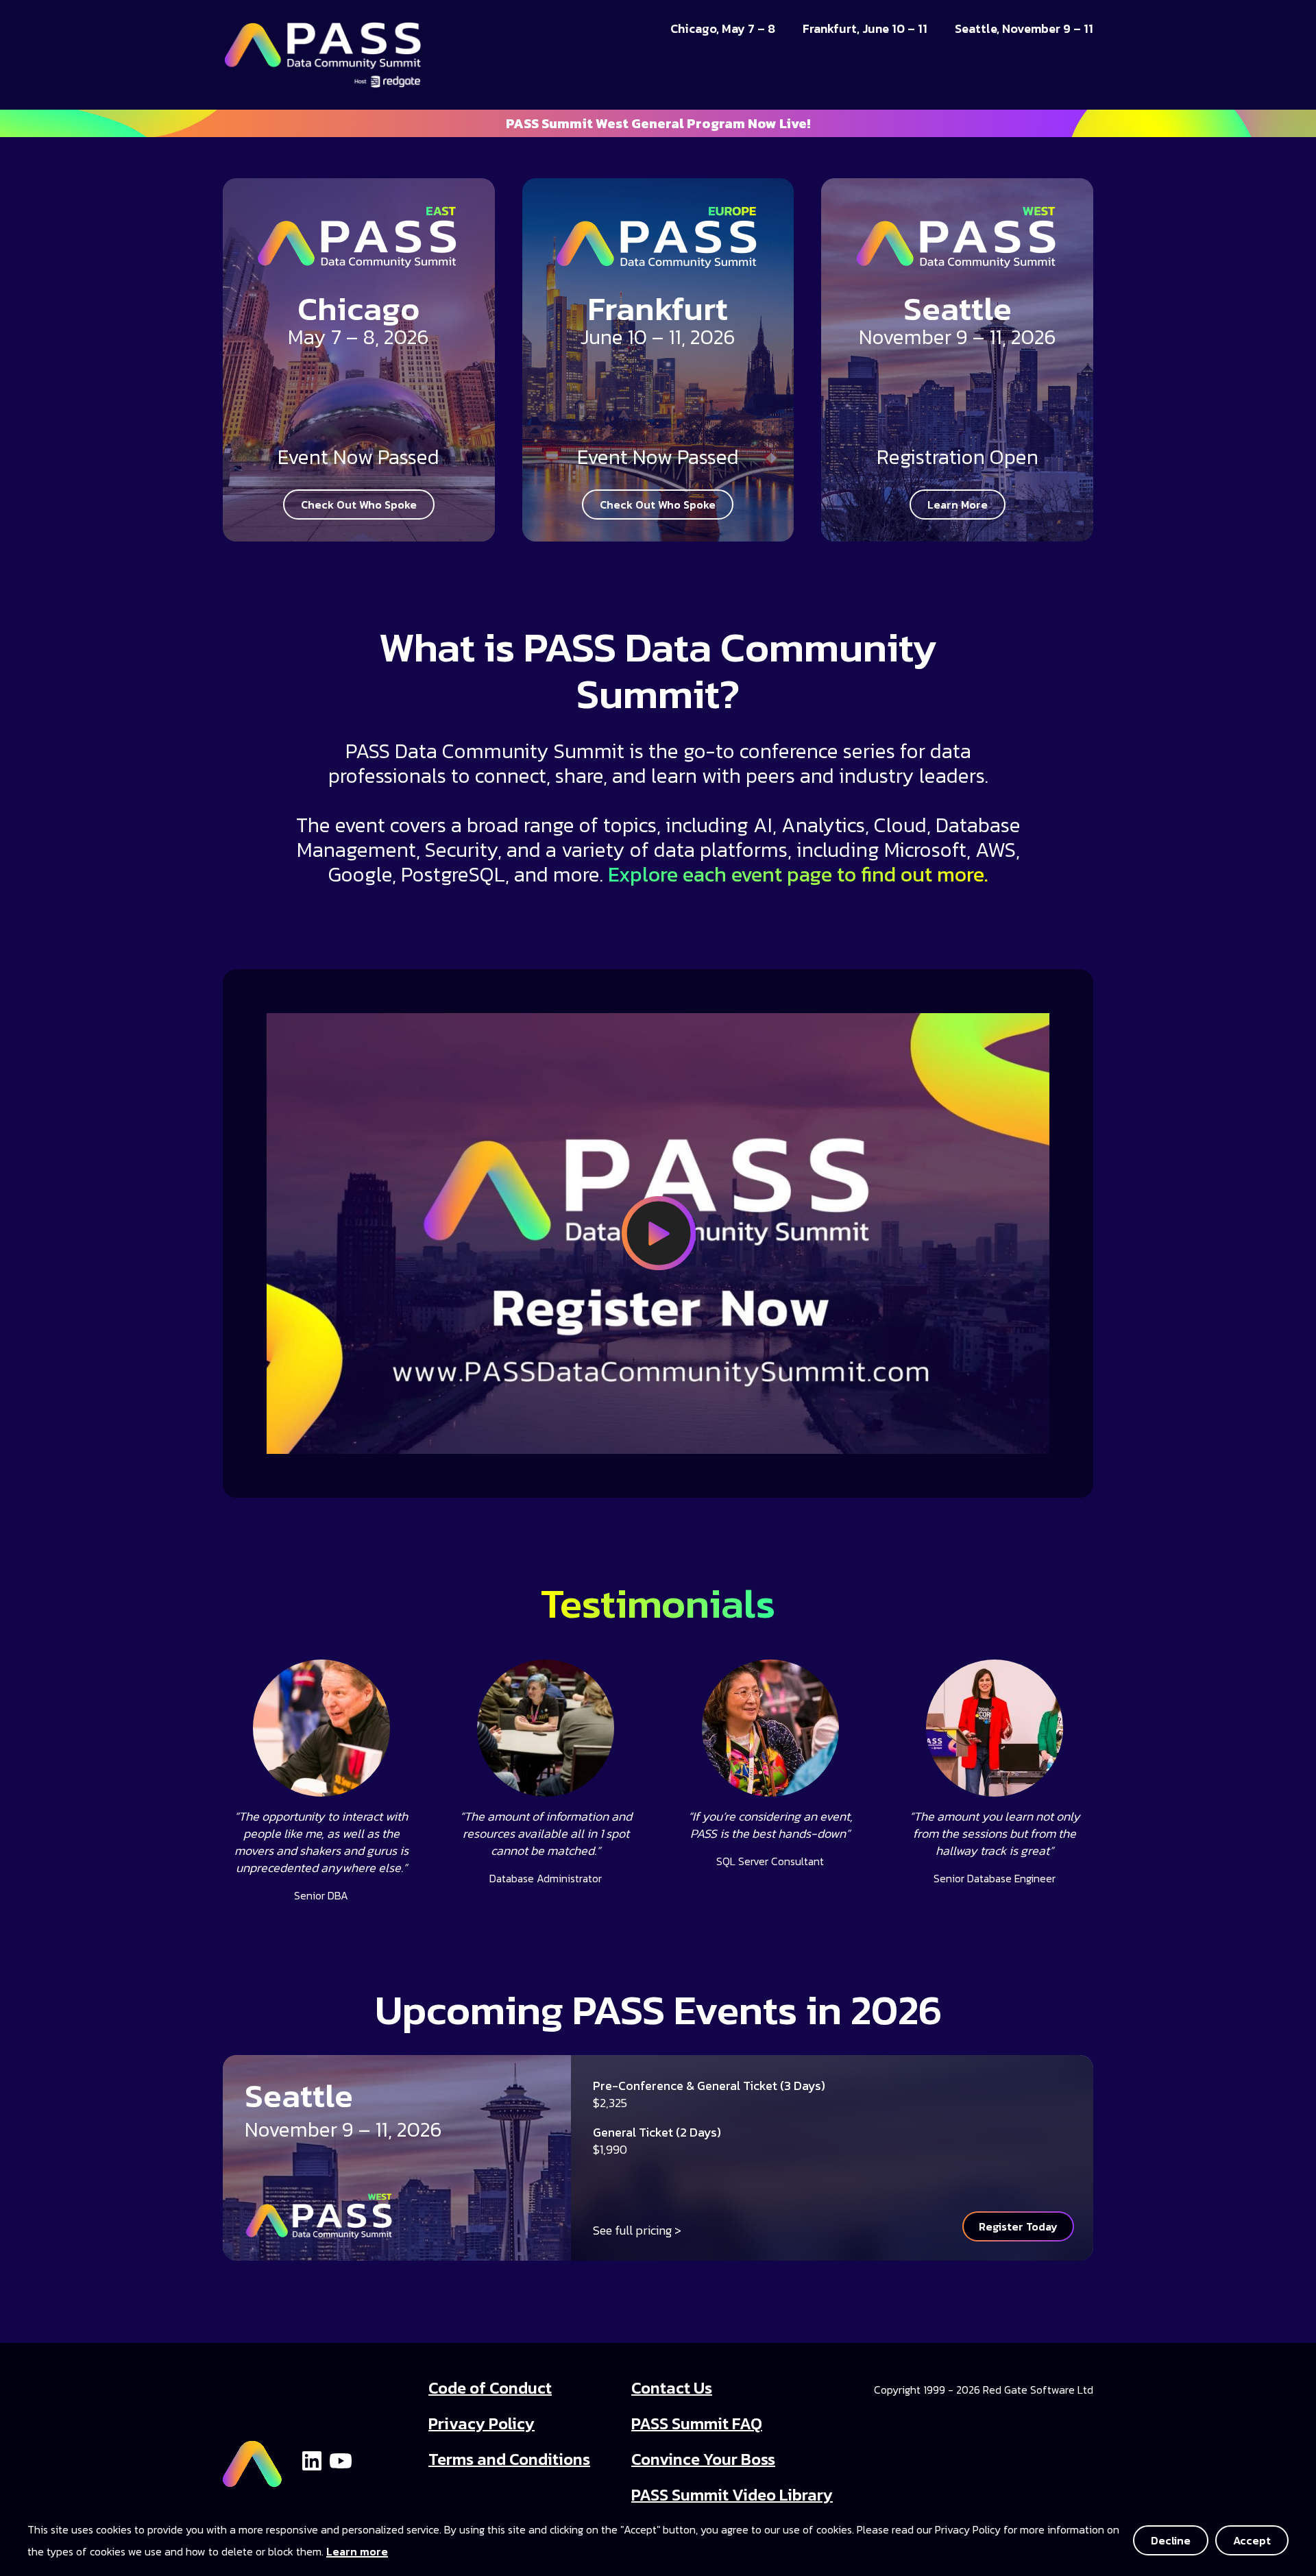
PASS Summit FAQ (697, 2423)
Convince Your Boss (703, 2459)
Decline (1171, 2540)
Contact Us (672, 2388)
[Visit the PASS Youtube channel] (341, 2459)
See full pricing (632, 2230)
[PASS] (252, 2458)
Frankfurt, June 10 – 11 (865, 29)
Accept (1252, 2540)
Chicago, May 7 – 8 (723, 29)
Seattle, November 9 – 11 (1024, 29)
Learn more (357, 2551)
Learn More (958, 505)
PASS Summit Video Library (732, 2495)
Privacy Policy (482, 2423)
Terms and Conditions (509, 2459)
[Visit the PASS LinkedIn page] (312, 2459)
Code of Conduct (490, 2388)
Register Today (1018, 2226)
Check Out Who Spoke (359, 505)
